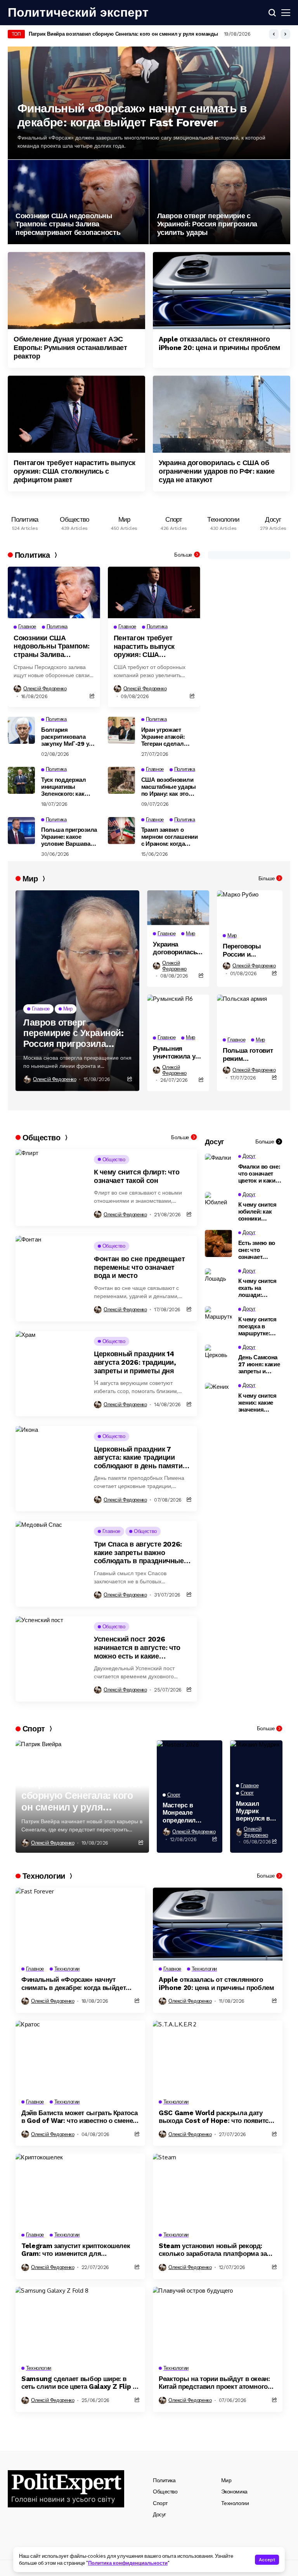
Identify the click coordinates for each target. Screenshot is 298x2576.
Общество (165, 2492)
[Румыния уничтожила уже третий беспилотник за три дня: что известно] (178, 1012)
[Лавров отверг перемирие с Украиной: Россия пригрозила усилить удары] (220, 202)
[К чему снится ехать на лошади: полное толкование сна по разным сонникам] (218, 1282)
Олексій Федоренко (45, 689)
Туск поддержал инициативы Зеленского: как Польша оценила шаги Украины (65, 787)
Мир (226, 2480)
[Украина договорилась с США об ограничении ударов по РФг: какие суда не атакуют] (222, 414)
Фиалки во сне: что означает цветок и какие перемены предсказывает (259, 1174)
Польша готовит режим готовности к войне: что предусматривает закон (250, 1054)
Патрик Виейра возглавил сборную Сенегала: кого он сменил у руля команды (123, 34)
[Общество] (74, 521)
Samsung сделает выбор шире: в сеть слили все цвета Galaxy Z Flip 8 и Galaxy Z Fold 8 (79, 2383)
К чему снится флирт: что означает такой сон (137, 1176)
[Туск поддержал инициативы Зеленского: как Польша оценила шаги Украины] (21, 780)
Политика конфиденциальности (128, 2563)
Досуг (159, 2514)
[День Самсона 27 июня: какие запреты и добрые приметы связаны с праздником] (218, 1358)
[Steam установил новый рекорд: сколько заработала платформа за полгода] (218, 2190)
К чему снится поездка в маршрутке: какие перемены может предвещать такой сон (257, 1326)
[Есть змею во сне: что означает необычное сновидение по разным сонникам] (218, 1243)
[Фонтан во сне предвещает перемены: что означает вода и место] (52, 1278)
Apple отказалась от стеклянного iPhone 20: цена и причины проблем (219, 343)
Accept (267, 2560)
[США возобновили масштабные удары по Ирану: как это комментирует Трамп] (121, 780)
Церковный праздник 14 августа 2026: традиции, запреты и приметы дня (135, 1362)
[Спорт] (174, 521)
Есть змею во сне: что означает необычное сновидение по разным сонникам (259, 1250)
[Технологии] (223, 521)
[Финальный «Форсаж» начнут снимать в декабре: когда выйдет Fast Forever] (80, 1924)
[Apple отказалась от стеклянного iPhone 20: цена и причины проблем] (222, 291)
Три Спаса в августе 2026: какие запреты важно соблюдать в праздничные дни (139, 1553)
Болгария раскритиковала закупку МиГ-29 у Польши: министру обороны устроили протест (67, 737)
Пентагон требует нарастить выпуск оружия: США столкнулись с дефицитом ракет (74, 471)
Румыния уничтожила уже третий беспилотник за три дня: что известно (178, 1053)
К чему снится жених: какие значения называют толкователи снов (257, 1403)
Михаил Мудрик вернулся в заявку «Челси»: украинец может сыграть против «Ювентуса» (255, 1811)
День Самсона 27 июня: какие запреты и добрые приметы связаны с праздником (259, 1364)
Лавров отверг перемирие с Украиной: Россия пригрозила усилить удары (207, 224)
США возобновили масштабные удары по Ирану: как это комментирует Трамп (170, 787)
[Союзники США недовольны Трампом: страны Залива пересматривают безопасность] (78, 202)
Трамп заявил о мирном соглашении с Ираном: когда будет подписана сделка (170, 837)
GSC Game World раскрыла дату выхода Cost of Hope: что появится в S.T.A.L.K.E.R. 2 (216, 2117)
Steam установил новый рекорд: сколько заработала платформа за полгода (213, 2250)
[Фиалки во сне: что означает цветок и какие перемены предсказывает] (218, 1167)
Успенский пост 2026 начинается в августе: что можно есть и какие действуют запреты (137, 1648)
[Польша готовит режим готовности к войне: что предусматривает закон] (250, 1013)
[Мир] (124, 521)
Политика (164, 2480)
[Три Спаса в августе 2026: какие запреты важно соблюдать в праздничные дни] (52, 1564)
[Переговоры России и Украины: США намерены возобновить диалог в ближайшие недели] (250, 909)
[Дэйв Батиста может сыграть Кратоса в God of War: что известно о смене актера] (80, 2057)
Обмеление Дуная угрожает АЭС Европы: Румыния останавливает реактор (70, 347)
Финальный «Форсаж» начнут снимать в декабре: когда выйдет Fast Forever (132, 115)
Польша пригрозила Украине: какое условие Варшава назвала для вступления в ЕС (69, 837)
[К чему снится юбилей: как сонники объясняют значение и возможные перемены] (218, 1205)
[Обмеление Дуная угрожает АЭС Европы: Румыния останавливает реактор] (76, 291)
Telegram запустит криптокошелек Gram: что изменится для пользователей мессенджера (76, 2250)
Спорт (160, 2503)
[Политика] (25, 521)
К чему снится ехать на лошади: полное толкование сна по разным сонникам (260, 1288)
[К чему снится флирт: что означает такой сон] (52, 1188)
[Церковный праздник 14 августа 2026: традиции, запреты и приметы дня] (52, 1374)
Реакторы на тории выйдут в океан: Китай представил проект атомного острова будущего (214, 2383)
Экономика (234, 2492)
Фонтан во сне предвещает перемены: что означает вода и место (139, 1267)
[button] (274, 34)
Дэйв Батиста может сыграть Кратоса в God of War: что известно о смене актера (79, 2117)
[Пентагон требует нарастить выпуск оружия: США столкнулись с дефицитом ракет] (76, 414)
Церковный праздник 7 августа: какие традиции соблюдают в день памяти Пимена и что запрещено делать (138, 1458)
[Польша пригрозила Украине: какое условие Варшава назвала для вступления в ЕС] (21, 831)
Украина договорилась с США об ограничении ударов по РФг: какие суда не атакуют (217, 471)
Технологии (235, 2503)
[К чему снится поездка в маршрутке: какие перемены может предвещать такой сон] (218, 1320)
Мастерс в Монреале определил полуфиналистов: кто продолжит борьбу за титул (190, 1813)
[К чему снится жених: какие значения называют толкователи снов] (218, 1396)
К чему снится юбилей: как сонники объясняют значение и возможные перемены (257, 1212)
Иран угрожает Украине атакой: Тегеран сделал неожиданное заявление (163, 737)
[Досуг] (273, 521)
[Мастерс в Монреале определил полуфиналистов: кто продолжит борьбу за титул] (190, 1763)
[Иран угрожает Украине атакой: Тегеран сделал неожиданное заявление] (121, 730)
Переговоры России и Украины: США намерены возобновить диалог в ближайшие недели (246, 950)
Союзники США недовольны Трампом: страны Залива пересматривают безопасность (68, 224)
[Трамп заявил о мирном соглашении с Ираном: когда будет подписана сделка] (121, 831)
